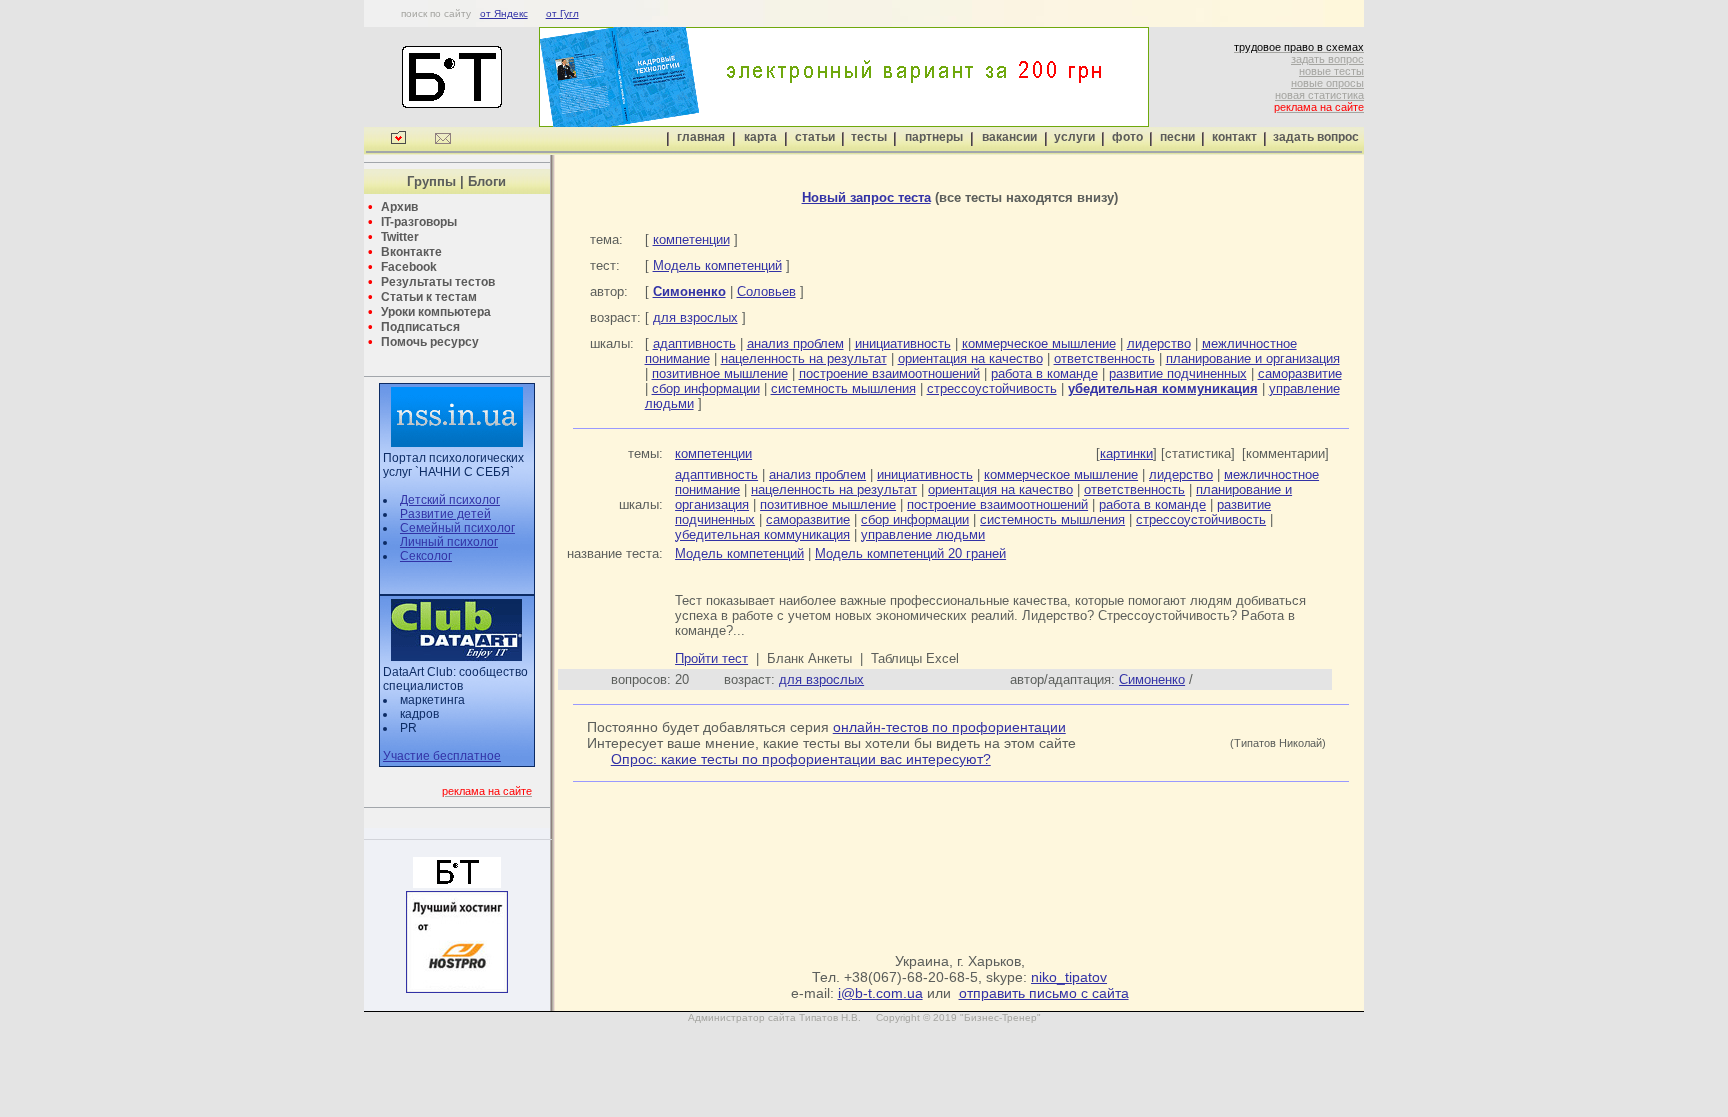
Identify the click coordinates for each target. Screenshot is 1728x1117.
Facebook (409, 267)
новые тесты (1331, 71)
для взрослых (695, 317)
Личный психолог (449, 542)
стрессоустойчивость (992, 388)
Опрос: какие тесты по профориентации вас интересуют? (801, 759)
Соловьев (766, 291)
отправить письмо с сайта (1044, 993)
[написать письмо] (443, 140)
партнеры (934, 137)
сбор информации (706, 388)
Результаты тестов (438, 282)
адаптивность (694, 343)
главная (701, 137)
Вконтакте (411, 252)
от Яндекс (504, 13)
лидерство (1159, 343)
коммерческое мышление (1039, 343)
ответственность (1104, 358)
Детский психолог (450, 500)
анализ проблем (795, 343)
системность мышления (843, 388)
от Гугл (562, 13)
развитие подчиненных (1178, 373)
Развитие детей (445, 514)
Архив (399, 207)
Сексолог (426, 556)
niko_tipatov (1069, 977)
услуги (1074, 137)
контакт (1234, 137)
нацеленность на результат (804, 358)
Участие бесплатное (442, 756)
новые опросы (1327, 83)
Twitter (400, 237)
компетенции (691, 239)
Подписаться (420, 327)
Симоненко (1152, 679)
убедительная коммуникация (762, 534)
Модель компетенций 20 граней (910, 553)
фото (1127, 137)
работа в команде (1044, 373)
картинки (1126, 453)
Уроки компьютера (436, 312)
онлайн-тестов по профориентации (949, 727)
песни (1177, 137)
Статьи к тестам (429, 297)
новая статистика (1319, 95)
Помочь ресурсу (430, 342)
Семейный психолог (457, 528)
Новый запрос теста (866, 197)
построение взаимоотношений (889, 373)
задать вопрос (1327, 59)
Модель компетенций (717, 265)
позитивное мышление (720, 373)
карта (760, 137)
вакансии (1009, 137)
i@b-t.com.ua (880, 993)
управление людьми (923, 534)
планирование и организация (1253, 358)
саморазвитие (1300, 373)
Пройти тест (711, 658)
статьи (815, 137)
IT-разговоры (419, 222)
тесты (869, 137)
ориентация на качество (970, 358)
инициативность (903, 343)
